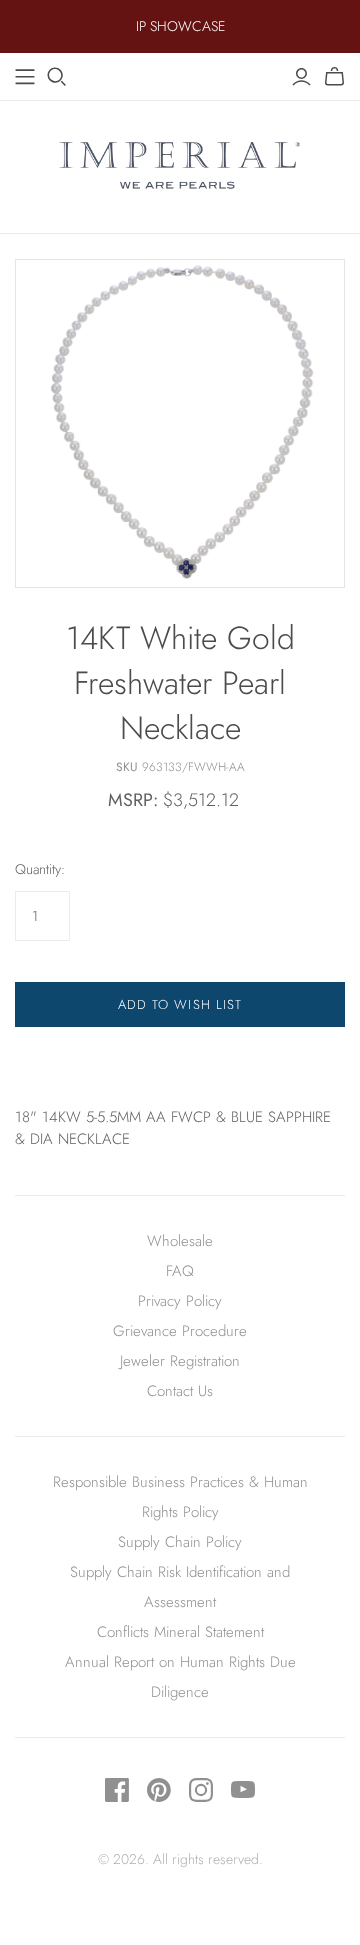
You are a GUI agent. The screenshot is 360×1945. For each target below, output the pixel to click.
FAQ (180, 1271)
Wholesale (180, 1241)
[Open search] (57, 77)
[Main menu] (25, 77)
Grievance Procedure (180, 1331)
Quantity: (40, 869)
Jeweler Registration (180, 1361)
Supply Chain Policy (180, 1542)
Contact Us (180, 1391)
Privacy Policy (180, 1301)
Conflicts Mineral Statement (180, 1632)
